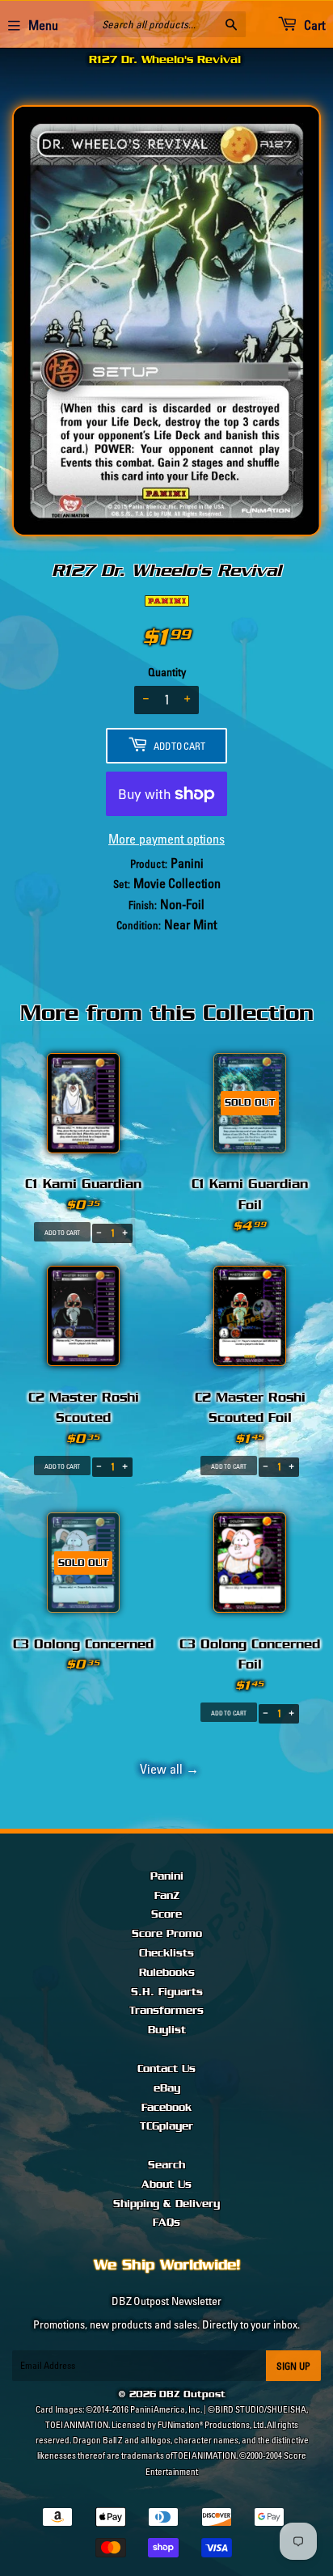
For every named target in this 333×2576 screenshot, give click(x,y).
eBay (167, 2088)
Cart (313, 25)
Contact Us (166, 2069)
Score (166, 1914)
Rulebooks (167, 1973)
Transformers (166, 2011)
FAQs (166, 2223)
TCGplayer (166, 2126)
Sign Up (293, 2366)
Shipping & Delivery (166, 2204)
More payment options (166, 839)
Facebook (166, 2108)
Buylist (167, 2030)
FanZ (167, 1896)
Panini (167, 1876)
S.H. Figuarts (167, 1992)
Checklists (166, 1953)
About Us (166, 2185)
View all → (167, 1769)
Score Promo (167, 1934)
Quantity (167, 672)
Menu (43, 25)
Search (166, 2165)
